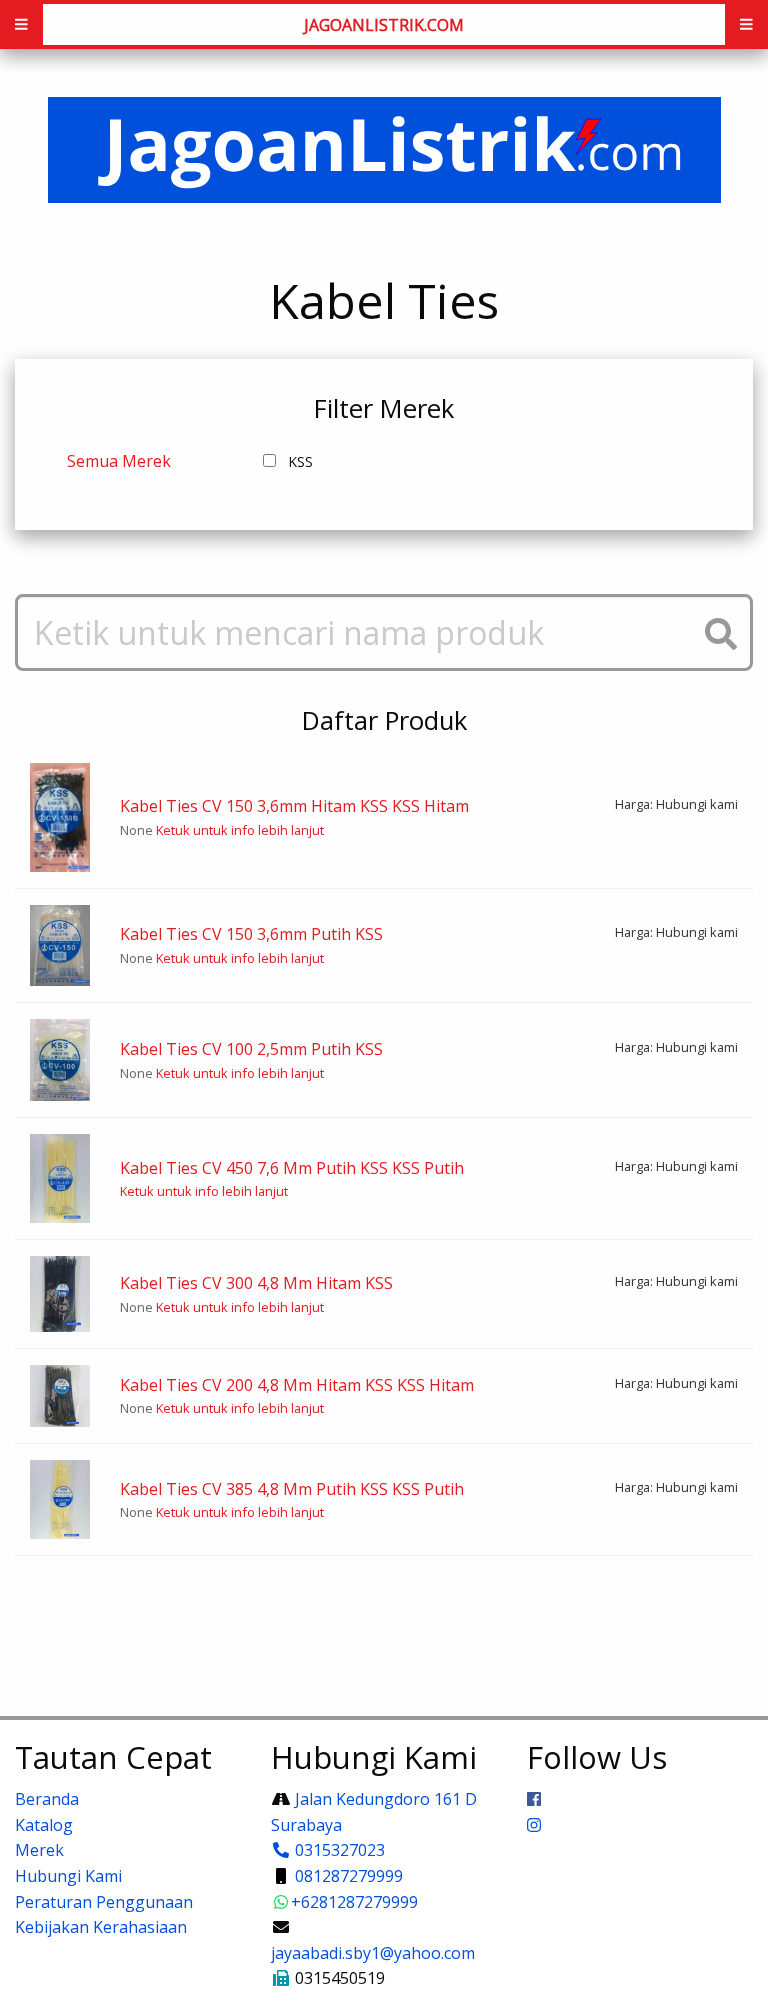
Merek (39, 1850)
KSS (300, 461)
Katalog (44, 1825)
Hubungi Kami (68, 1876)
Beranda (47, 1799)
